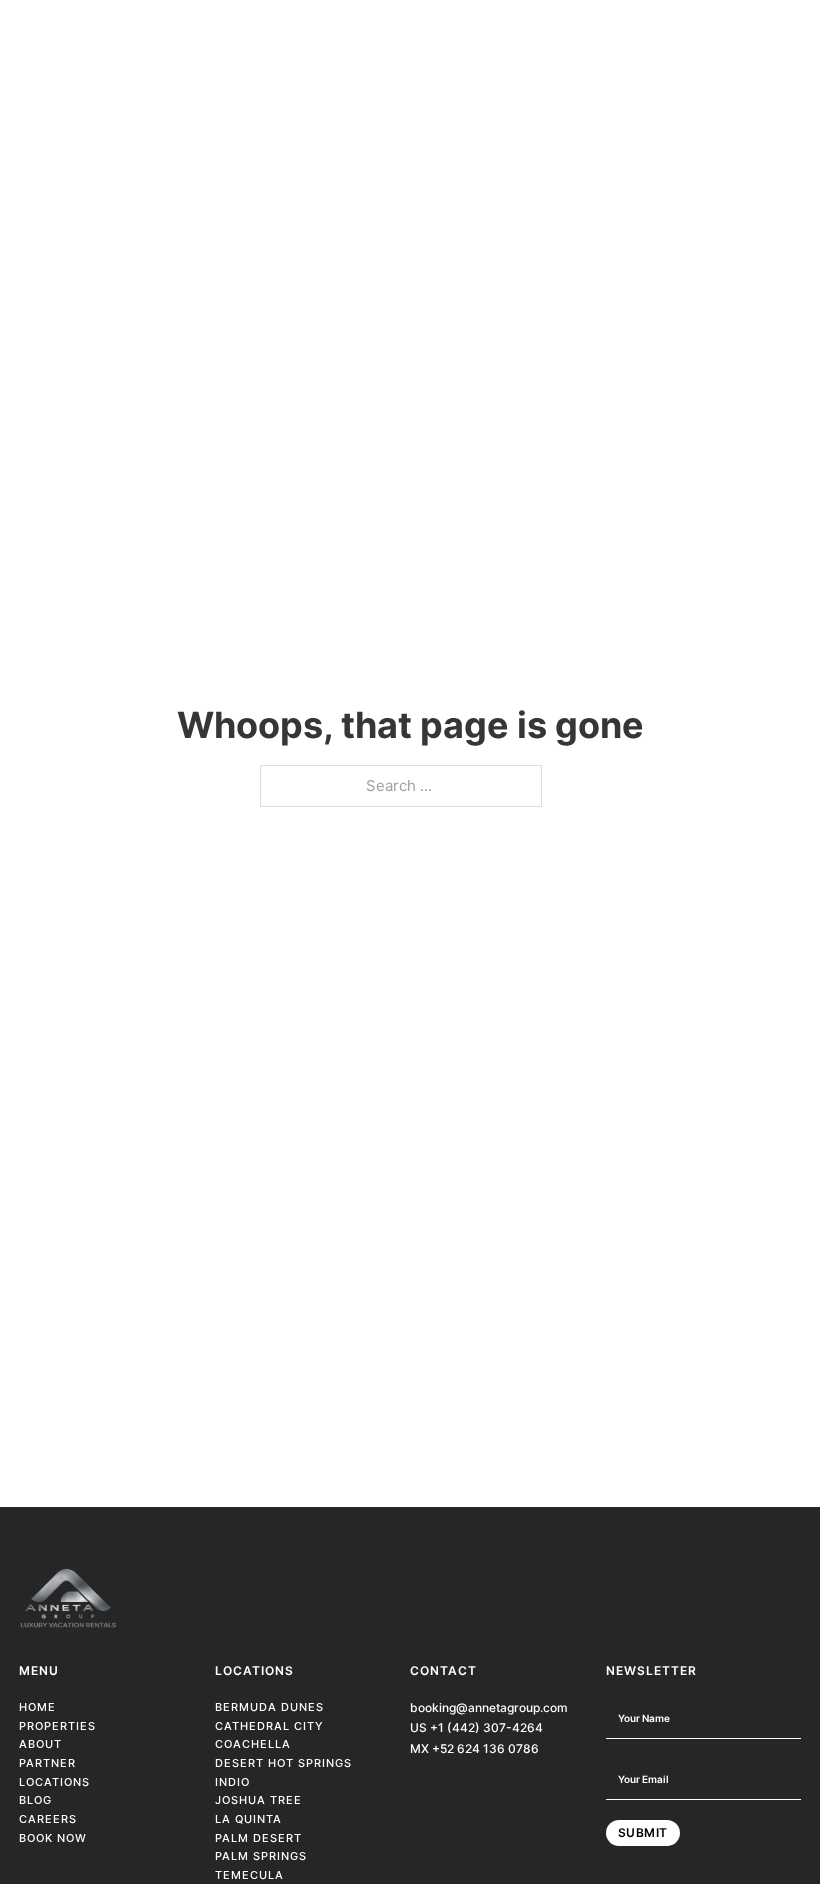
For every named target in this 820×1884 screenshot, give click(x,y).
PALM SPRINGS (261, 1856)
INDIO (232, 1782)
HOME (37, 1707)
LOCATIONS (54, 1782)
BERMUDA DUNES (269, 1707)
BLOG (35, 1800)
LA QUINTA (248, 1819)
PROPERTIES (57, 1726)
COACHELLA (253, 1744)
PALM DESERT (258, 1838)
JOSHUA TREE (258, 1800)
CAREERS (48, 1819)
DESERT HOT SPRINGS (283, 1763)
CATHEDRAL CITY (269, 1726)
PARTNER (47, 1763)
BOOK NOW (53, 1838)
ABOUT (40, 1744)
